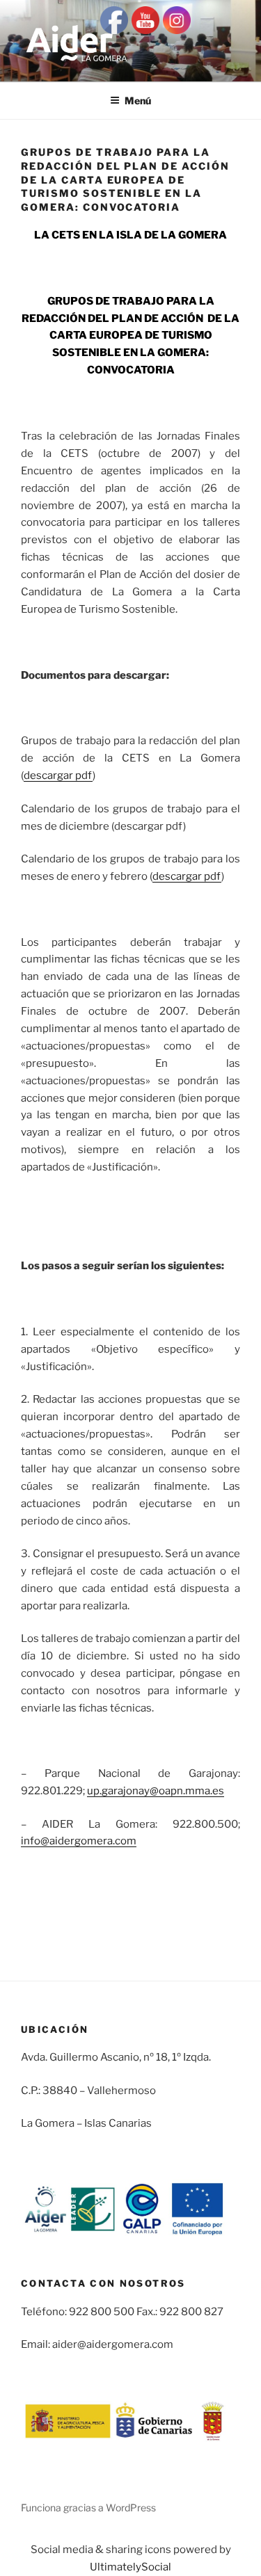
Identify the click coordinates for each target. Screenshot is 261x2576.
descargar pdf (58, 775)
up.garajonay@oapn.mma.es (156, 1791)
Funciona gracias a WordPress (88, 2507)
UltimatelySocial (130, 2567)
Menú (138, 100)
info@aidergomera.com (79, 1841)
